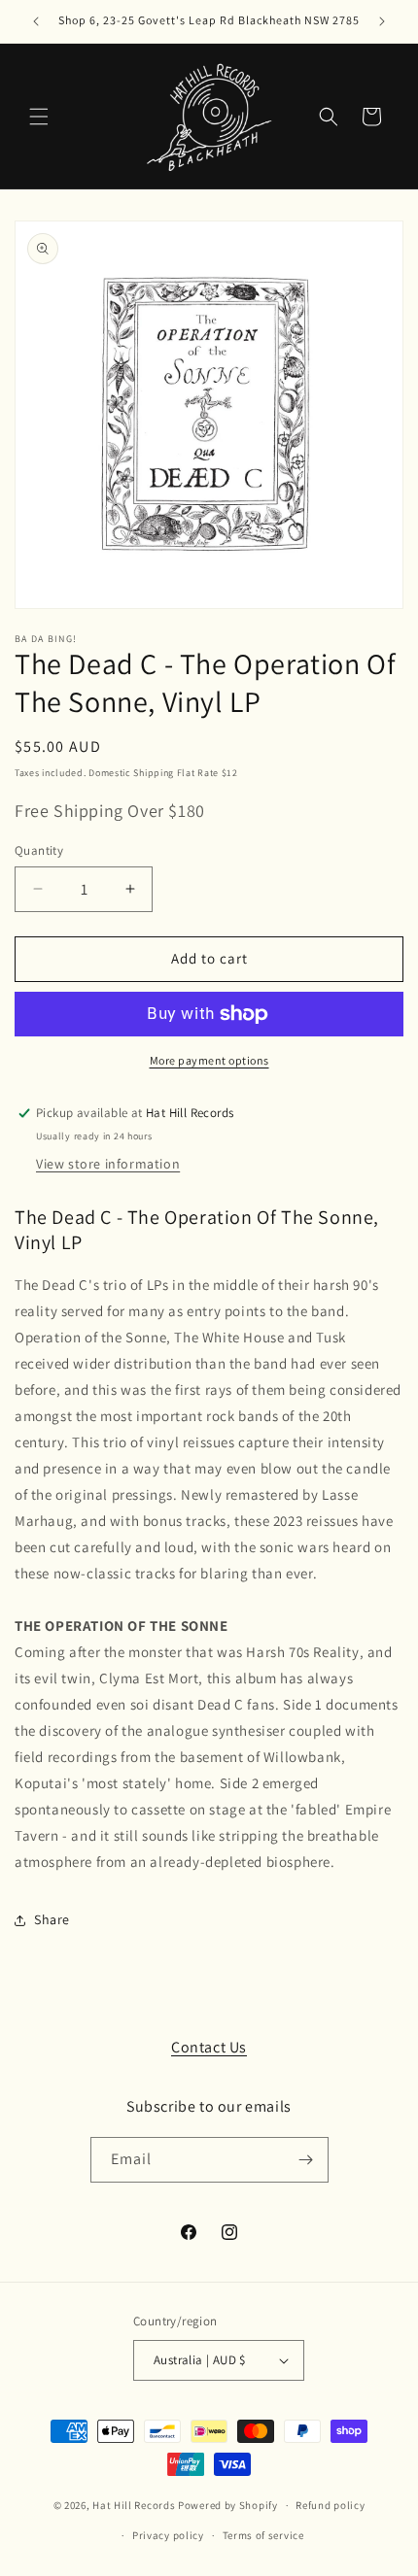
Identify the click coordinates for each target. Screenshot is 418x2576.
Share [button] (52, 1919)
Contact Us (209, 2047)
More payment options (209, 1060)
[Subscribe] (306, 2160)
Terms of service (263, 2535)
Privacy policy (168, 2535)
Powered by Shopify (228, 2505)
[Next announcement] (382, 21)
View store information (108, 1164)
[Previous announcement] (36, 21)
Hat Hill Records (134, 2505)
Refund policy (330, 2505)
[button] (39, 117)
